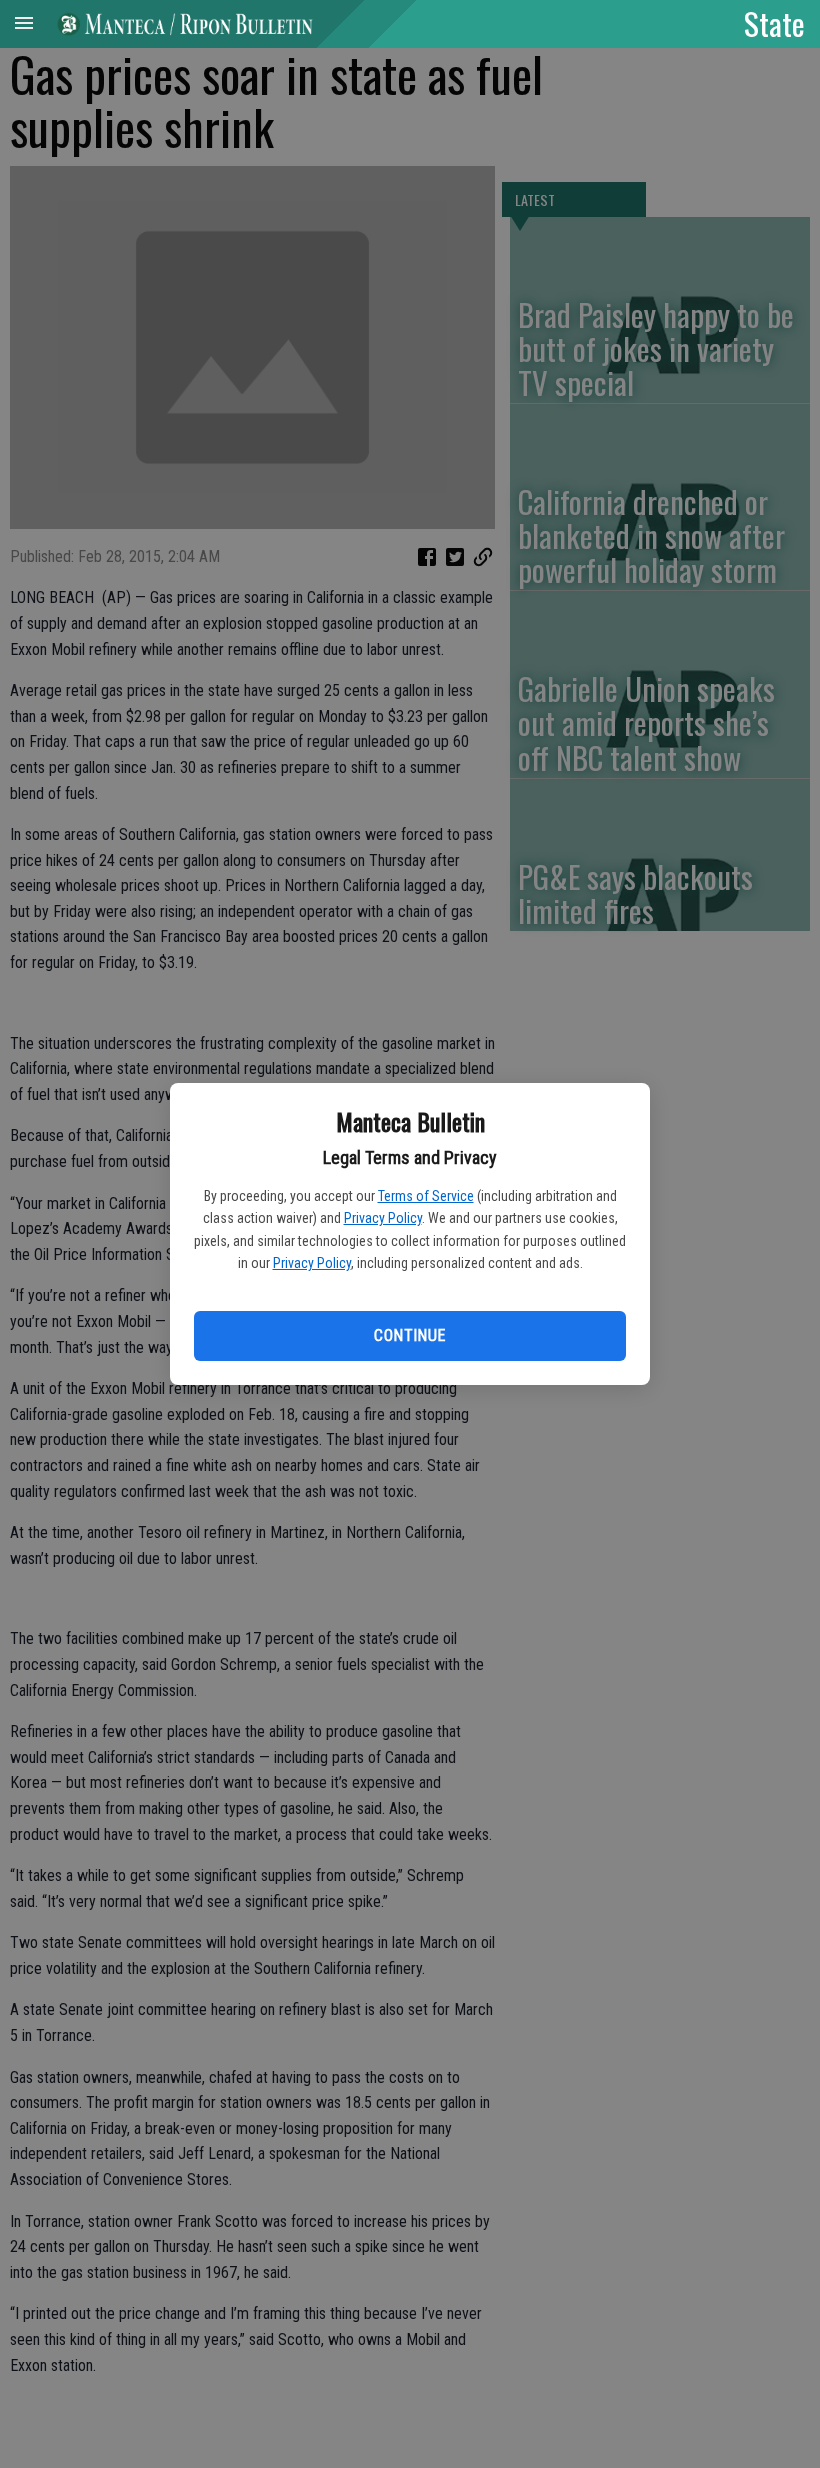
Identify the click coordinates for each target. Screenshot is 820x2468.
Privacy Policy (383, 1218)
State (774, 23)
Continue (409, 1335)
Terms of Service (426, 1196)
